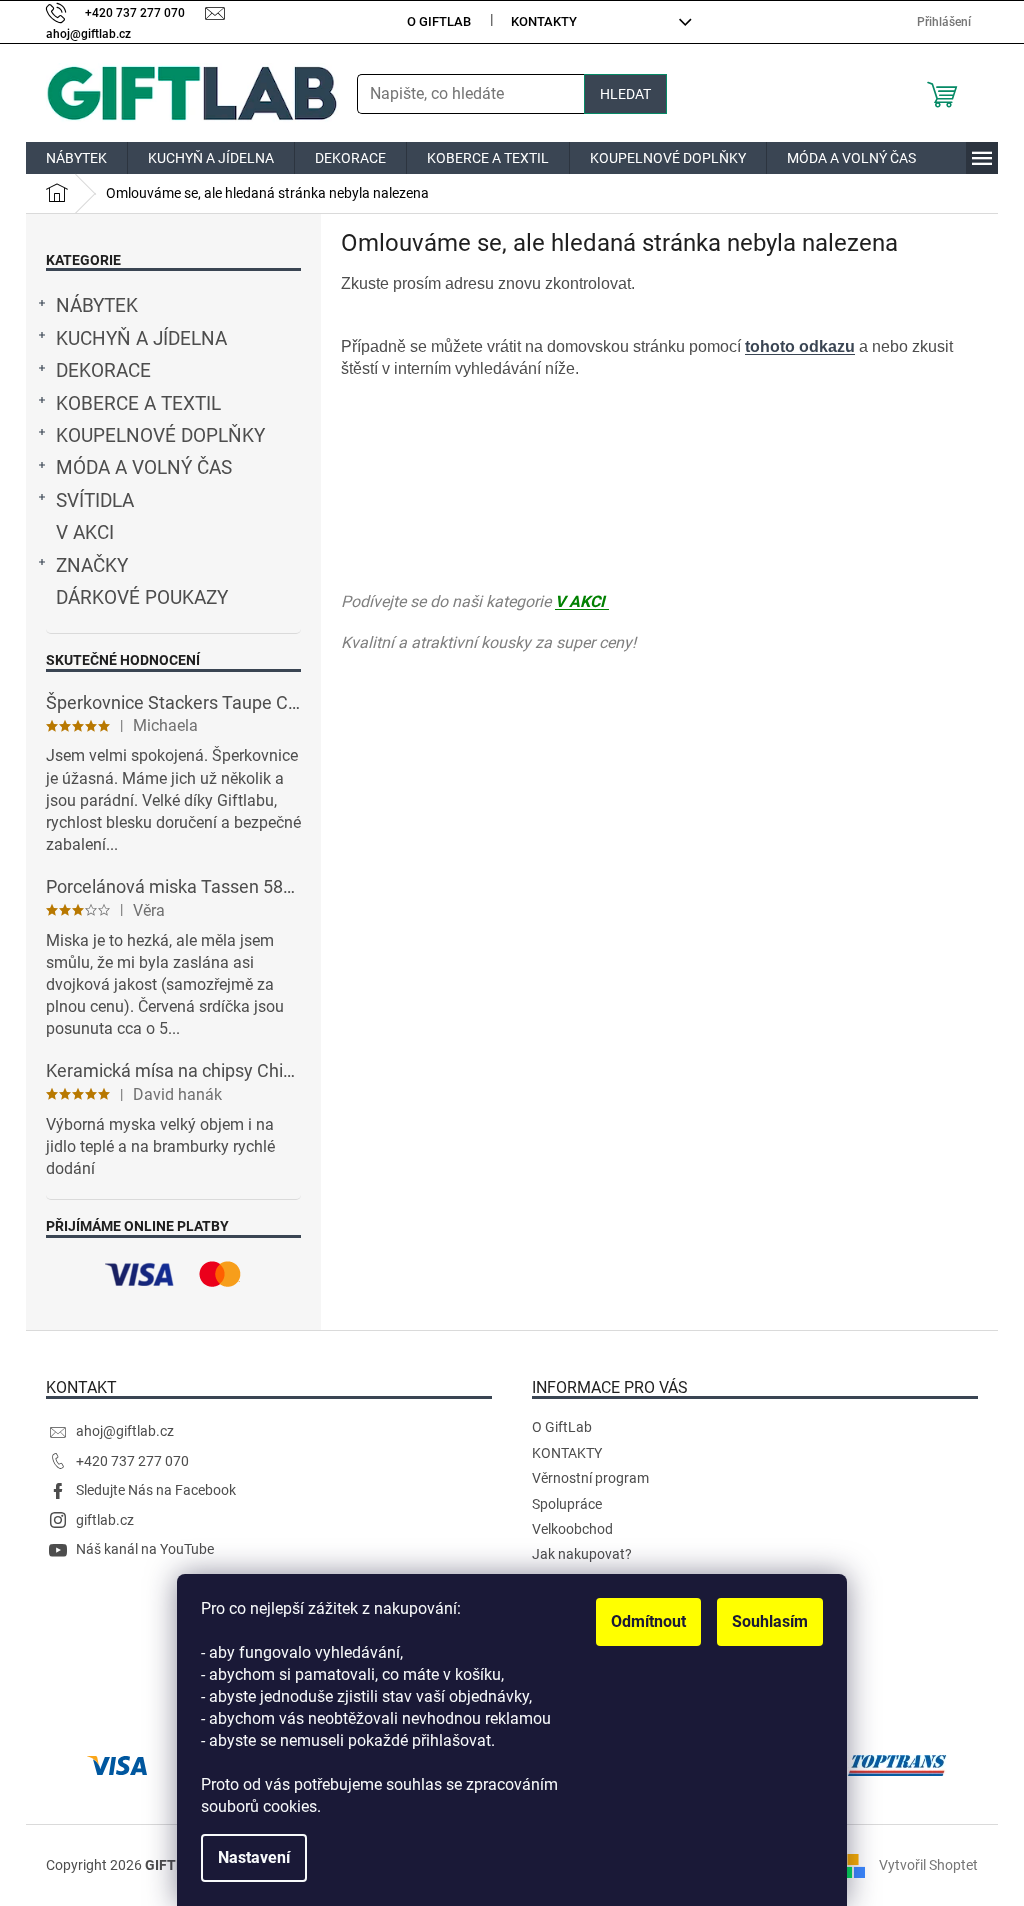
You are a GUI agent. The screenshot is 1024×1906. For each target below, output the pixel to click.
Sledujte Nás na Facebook (156, 1490)
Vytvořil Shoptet (928, 1864)
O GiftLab (439, 21)
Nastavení (254, 1857)
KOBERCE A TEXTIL (138, 404)
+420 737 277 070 (132, 1461)
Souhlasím (770, 1621)
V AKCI (85, 533)
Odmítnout (648, 1621)
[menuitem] (76, 158)
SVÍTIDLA (95, 501)
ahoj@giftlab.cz (125, 1431)
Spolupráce (567, 1504)
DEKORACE (103, 371)
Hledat (625, 94)
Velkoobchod (572, 1529)
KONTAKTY (544, 21)
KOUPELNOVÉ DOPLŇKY (160, 436)
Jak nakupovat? (582, 1554)
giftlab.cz (105, 1520)
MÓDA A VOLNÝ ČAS (144, 468)
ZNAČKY (92, 566)
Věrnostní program (590, 1478)
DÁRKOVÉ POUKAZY (142, 598)
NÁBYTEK (97, 306)
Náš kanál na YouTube (145, 1549)
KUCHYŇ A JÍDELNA (141, 339)
